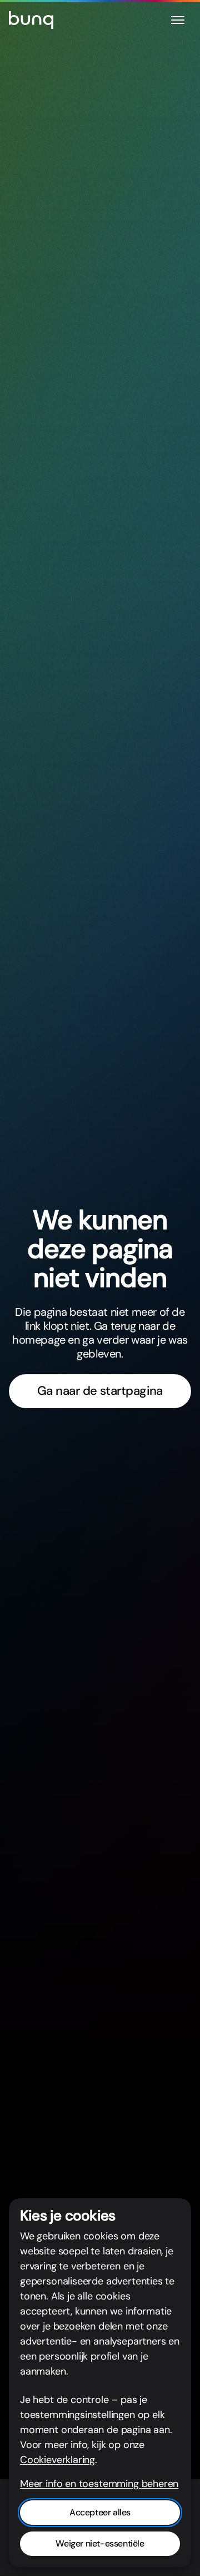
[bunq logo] (31, 20)
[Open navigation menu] (178, 20)
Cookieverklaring (57, 2460)
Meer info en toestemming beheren (99, 2484)
